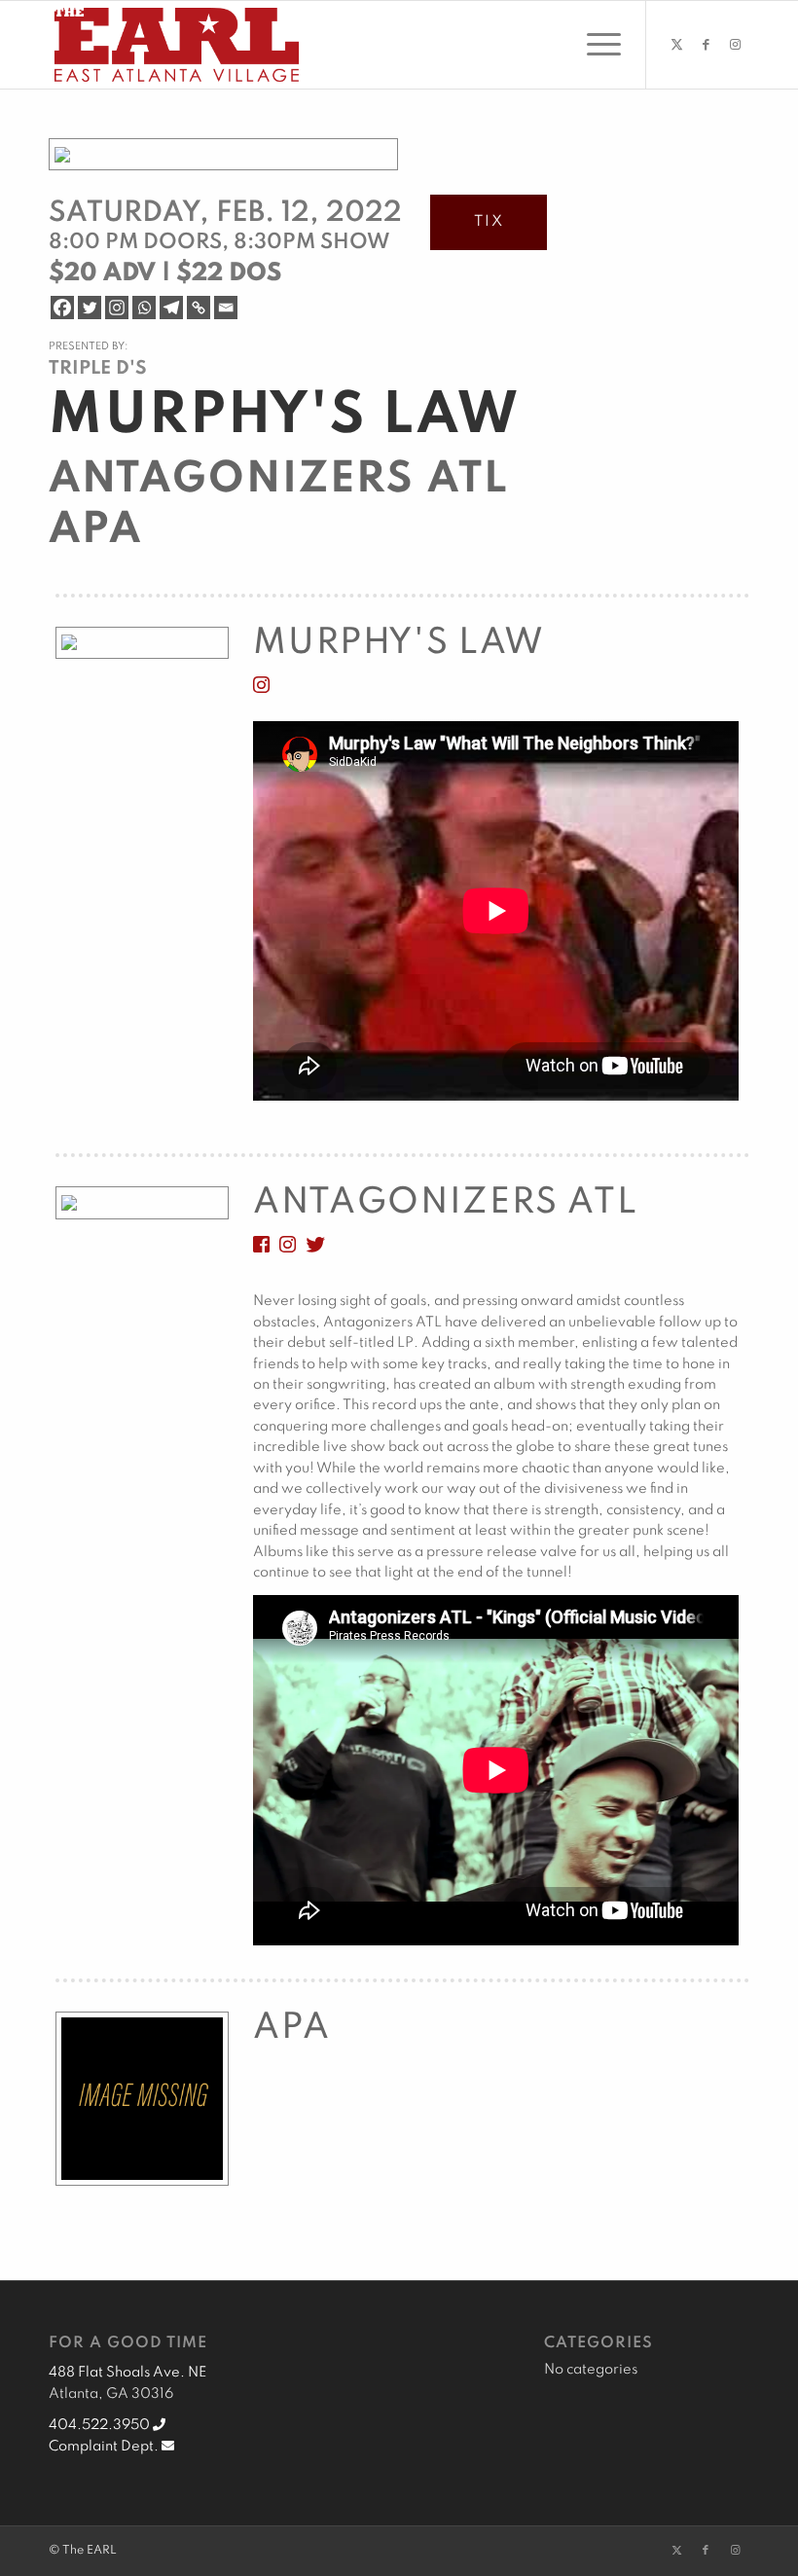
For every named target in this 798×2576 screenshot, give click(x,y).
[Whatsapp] (144, 308)
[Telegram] (171, 308)
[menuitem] (594, 45)
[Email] (226, 308)
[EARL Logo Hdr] (177, 45)
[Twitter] (90, 308)
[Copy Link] (199, 308)
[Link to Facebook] (706, 45)
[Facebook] (62, 308)
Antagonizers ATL (278, 480)
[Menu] (594, 45)
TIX (489, 222)
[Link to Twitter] (676, 45)
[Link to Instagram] (735, 45)
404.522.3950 (101, 2425)
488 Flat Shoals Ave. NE (127, 2373)
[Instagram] (117, 308)
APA (95, 530)
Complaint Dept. (105, 2447)
